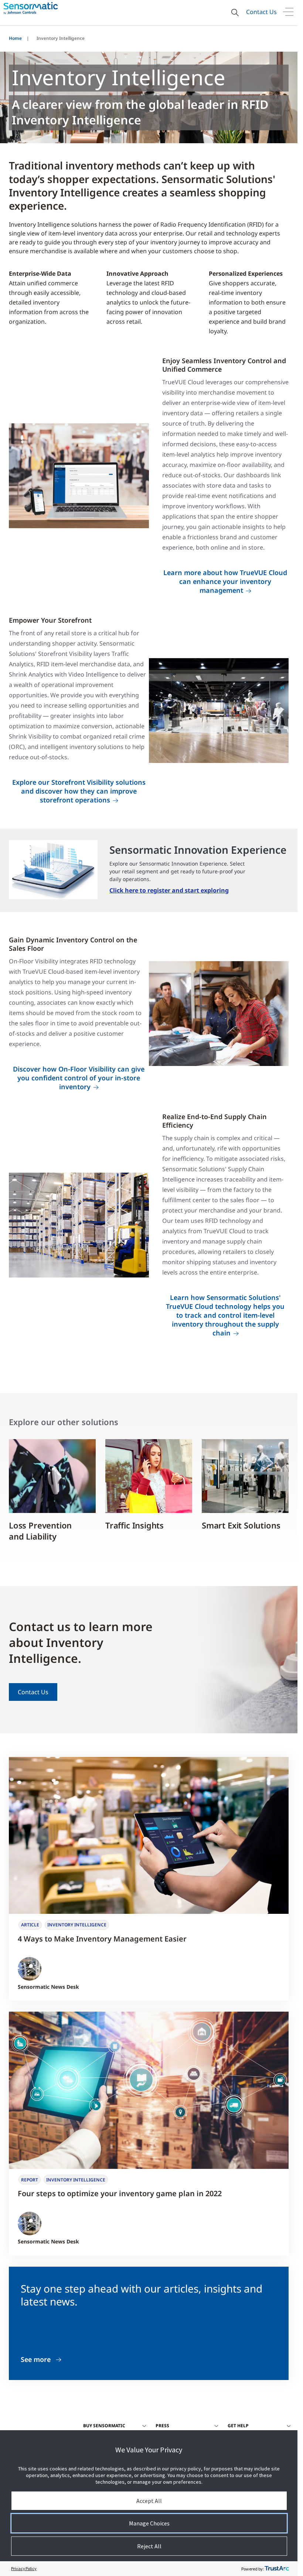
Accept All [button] (149, 2501)
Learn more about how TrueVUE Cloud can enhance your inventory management (225, 581)
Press (162, 2426)
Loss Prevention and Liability (40, 1531)
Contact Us (261, 12)
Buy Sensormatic (104, 2426)
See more (36, 2360)
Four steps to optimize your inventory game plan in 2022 (120, 2193)
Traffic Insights (135, 1525)
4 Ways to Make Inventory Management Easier (102, 1939)
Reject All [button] (149, 2546)
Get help (238, 2426)
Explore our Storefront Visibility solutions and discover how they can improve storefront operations (79, 791)
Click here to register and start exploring (169, 890)
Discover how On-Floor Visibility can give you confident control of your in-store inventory (79, 1078)
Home (15, 38)
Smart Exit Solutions (241, 1525)
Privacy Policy (24, 2568)
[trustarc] (277, 2569)
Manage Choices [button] (149, 2523)
